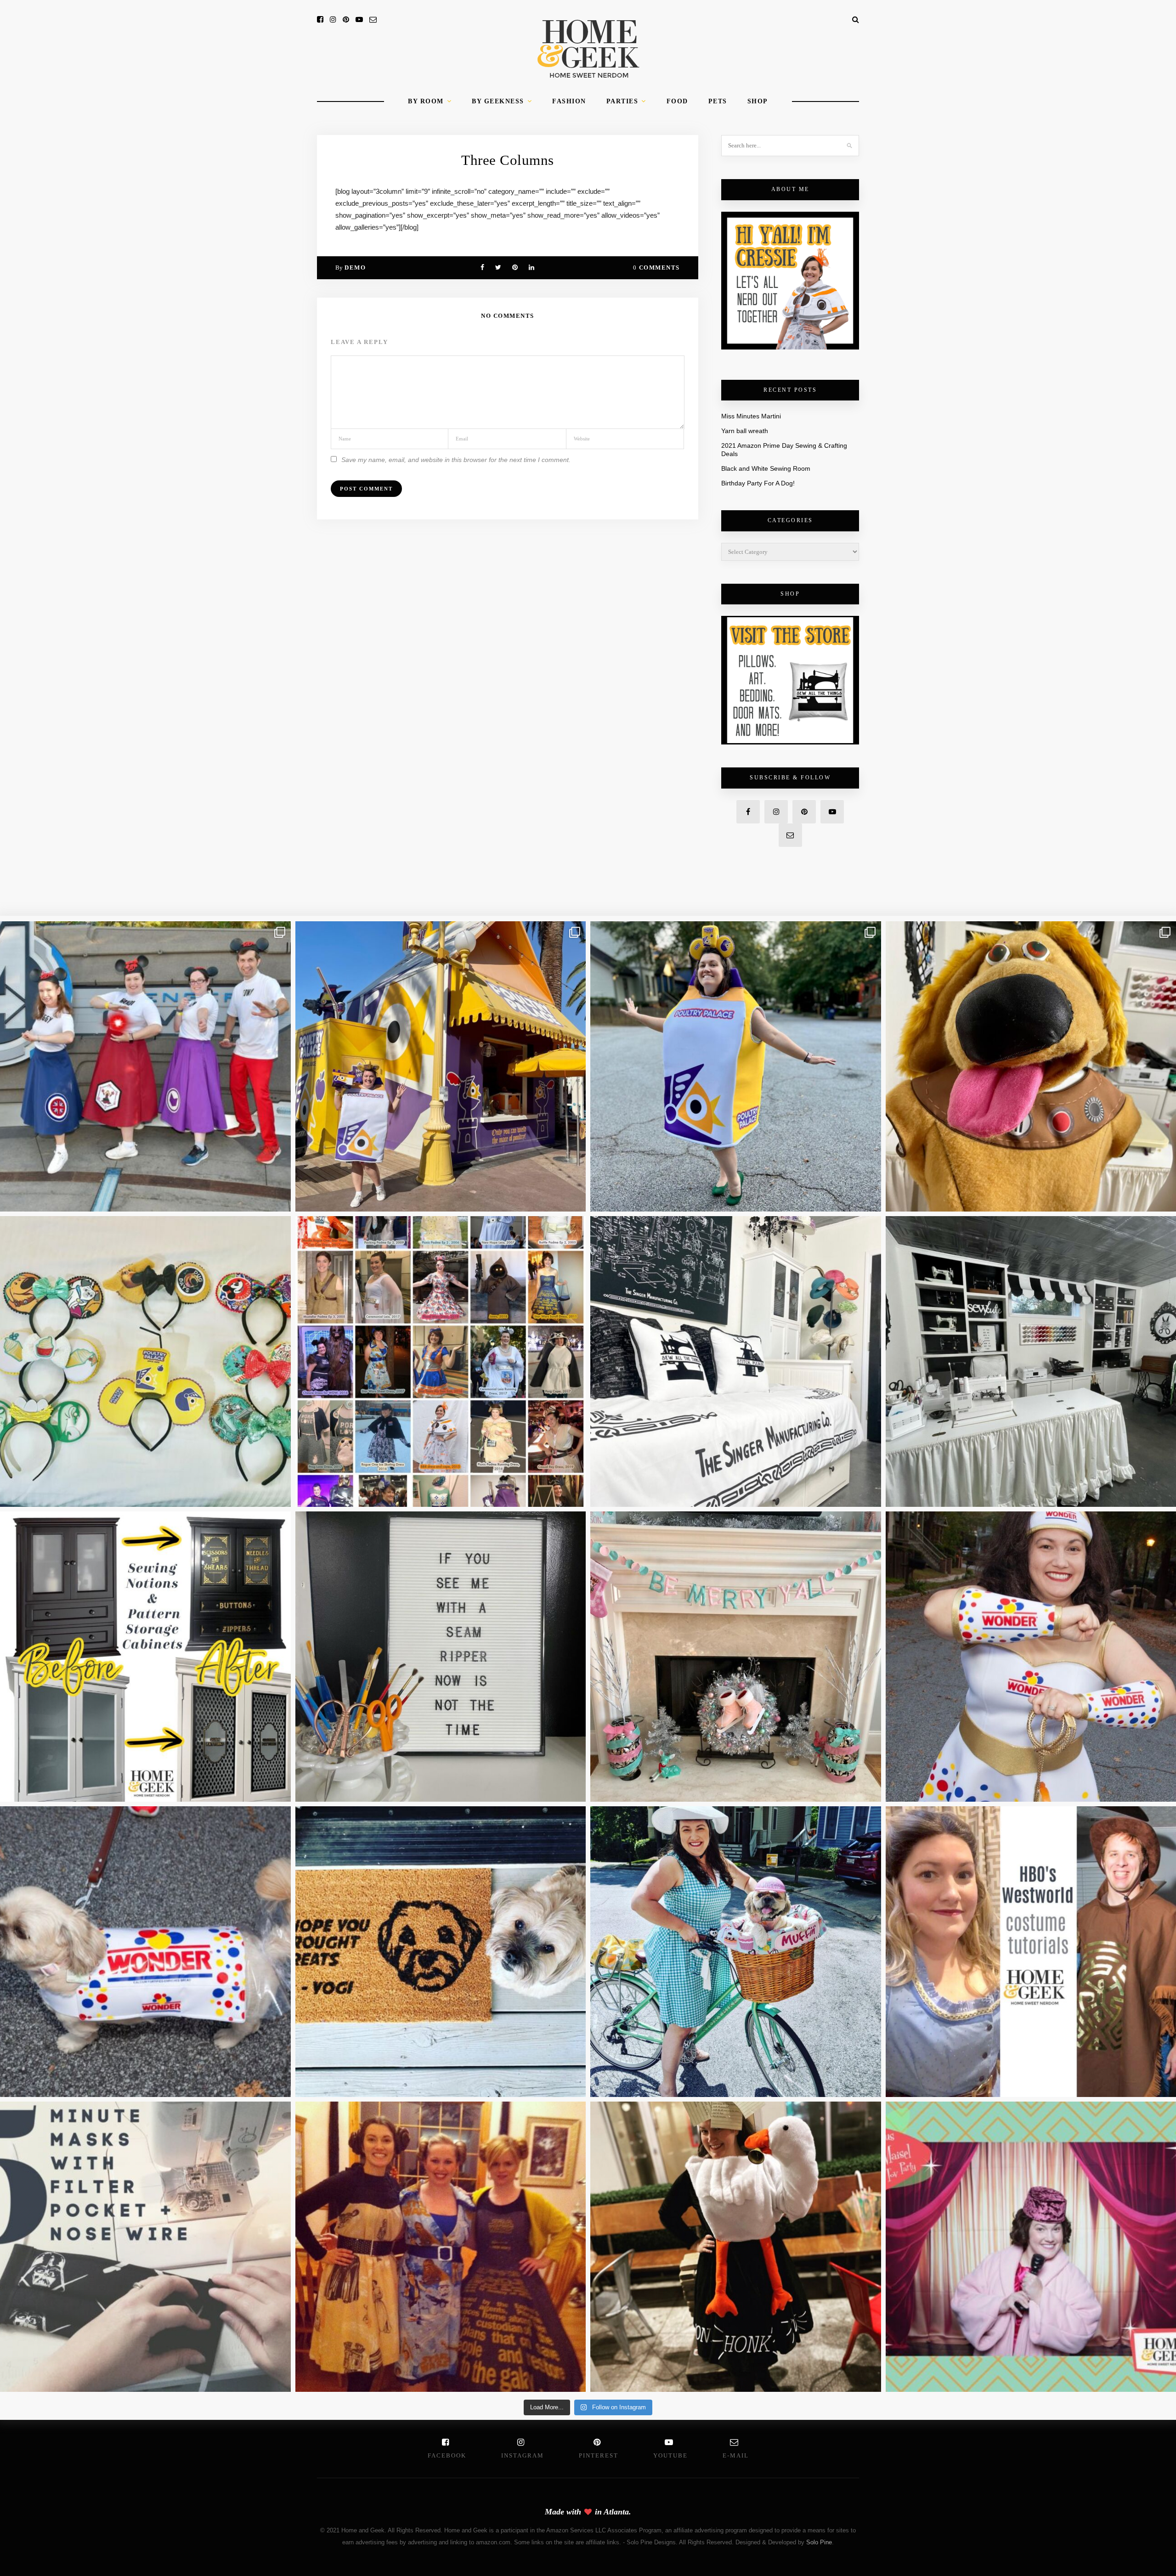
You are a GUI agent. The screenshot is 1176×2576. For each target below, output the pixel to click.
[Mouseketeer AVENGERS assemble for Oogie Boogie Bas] (145, 1067)
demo (355, 268)
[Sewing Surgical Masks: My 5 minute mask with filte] (145, 2247)
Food (677, 101)
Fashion (569, 101)
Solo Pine (819, 2542)
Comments (656, 268)
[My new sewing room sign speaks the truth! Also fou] (441, 1657)
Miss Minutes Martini (751, 416)
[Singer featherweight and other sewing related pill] (736, 1361)
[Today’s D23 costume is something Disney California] (736, 1067)
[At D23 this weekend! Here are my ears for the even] (145, 1361)
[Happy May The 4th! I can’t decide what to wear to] (441, 1361)
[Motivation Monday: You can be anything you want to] (441, 2247)
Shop (758, 101)
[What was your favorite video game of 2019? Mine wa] (736, 2247)
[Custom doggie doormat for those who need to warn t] (441, 1952)
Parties (622, 101)
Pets (718, 101)
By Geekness (498, 101)
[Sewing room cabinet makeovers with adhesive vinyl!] (145, 1657)
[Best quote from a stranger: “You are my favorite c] (441, 1067)
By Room (426, 101)
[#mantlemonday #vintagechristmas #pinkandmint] (736, 1657)
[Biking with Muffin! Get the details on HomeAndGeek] (736, 1952)
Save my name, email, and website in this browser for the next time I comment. (456, 460)
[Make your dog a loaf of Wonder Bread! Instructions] (145, 1952)
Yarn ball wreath (745, 431)
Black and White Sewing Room (766, 468)
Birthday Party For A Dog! (758, 483)
